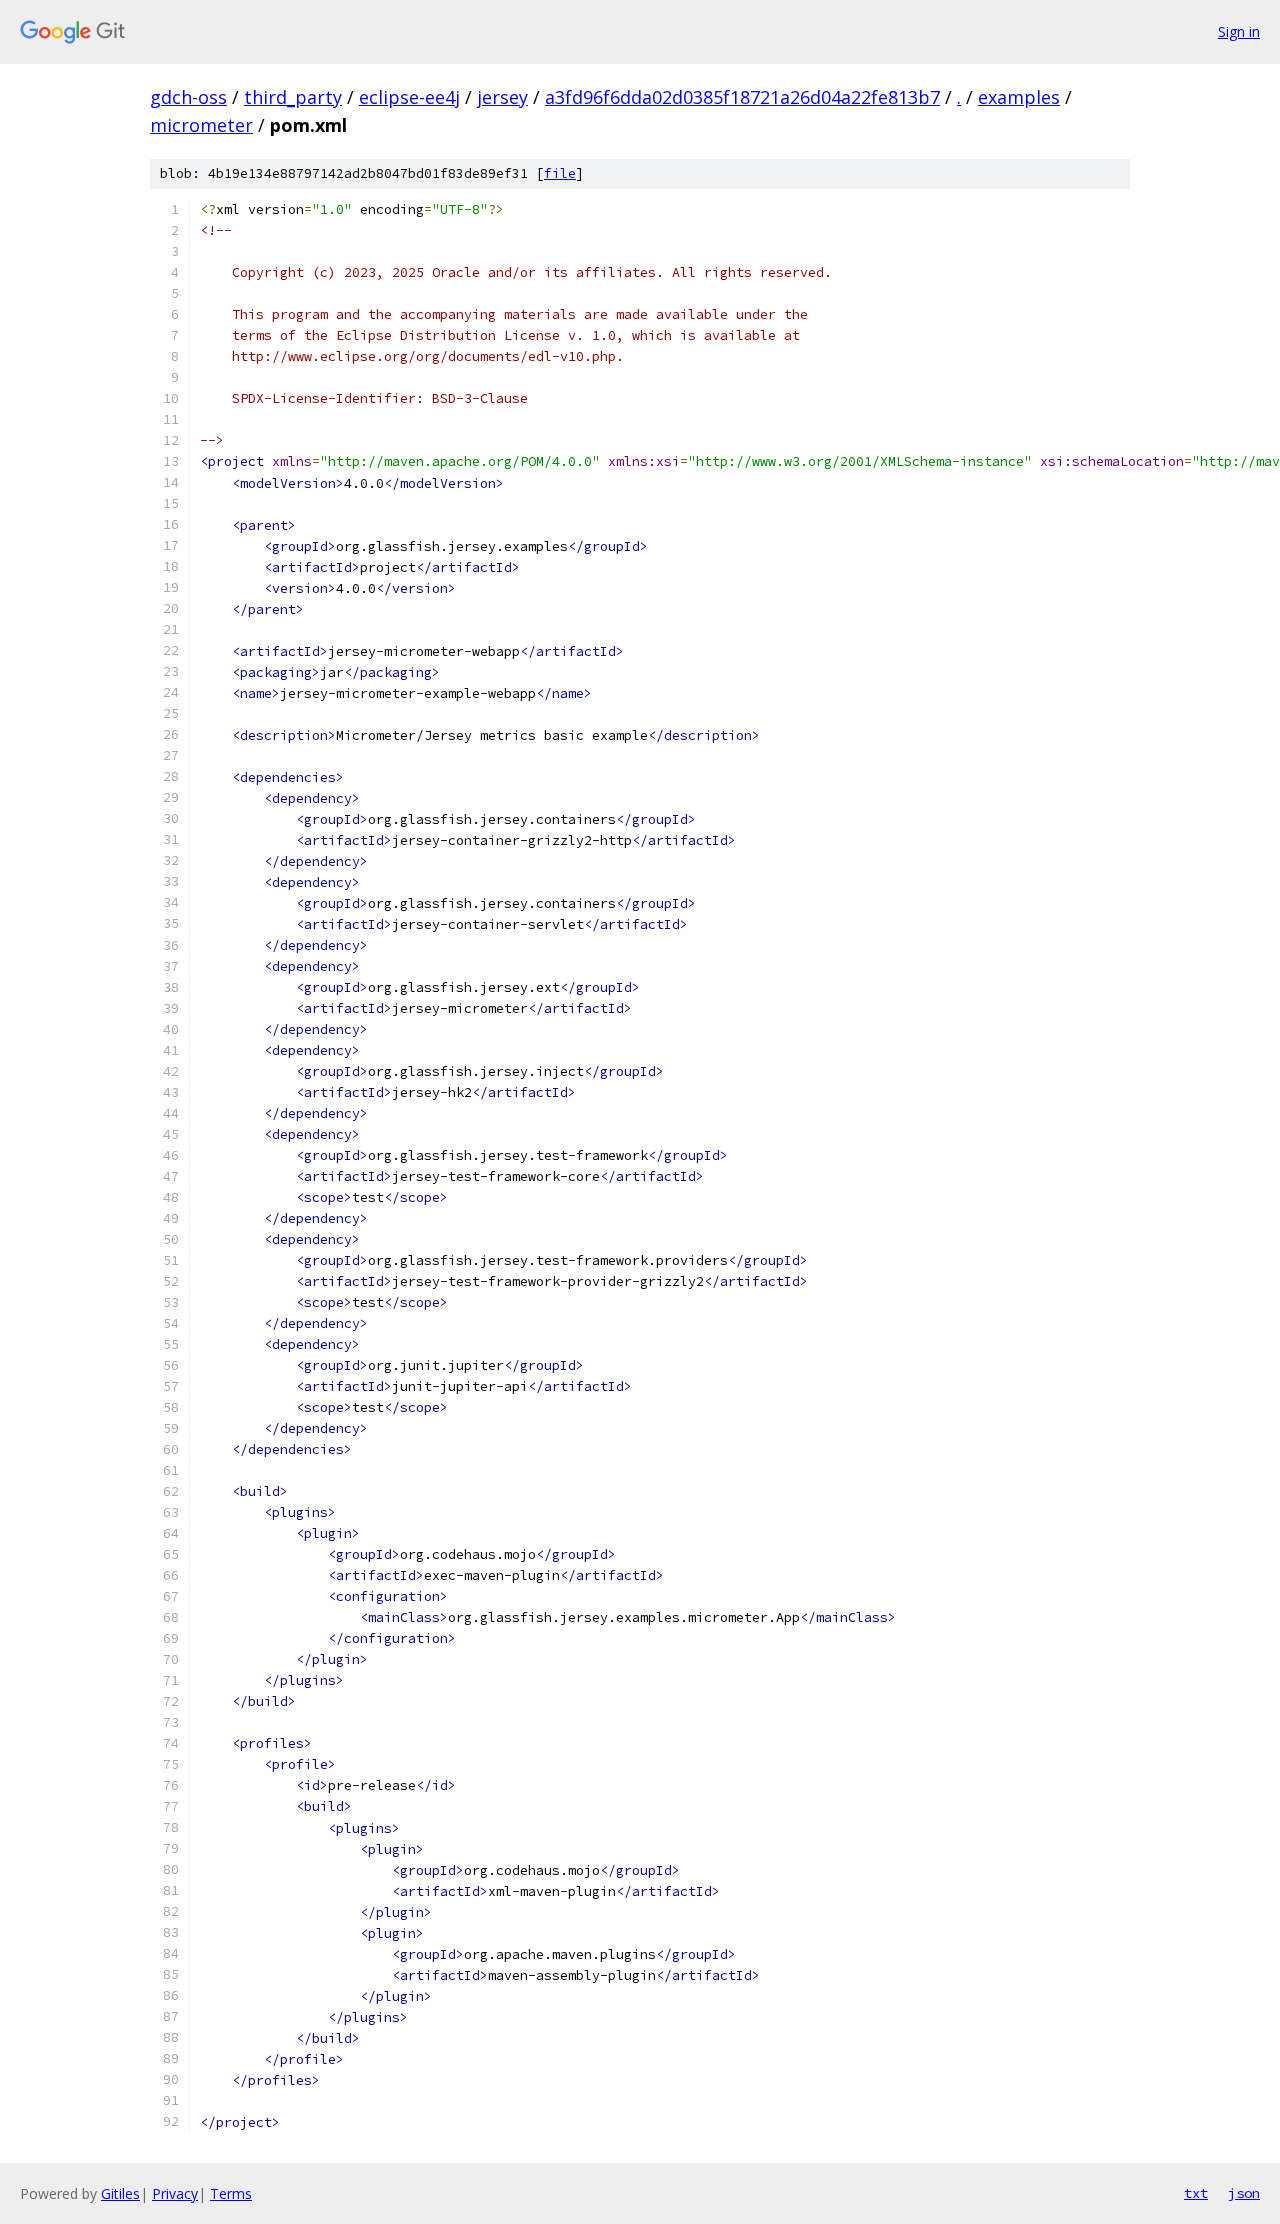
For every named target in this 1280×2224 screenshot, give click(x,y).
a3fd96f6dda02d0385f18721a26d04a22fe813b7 (742, 97)
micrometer (201, 125)
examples (1019, 97)
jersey (502, 97)
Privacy (175, 2193)
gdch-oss (188, 97)
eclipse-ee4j (409, 97)
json (1244, 2193)
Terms (231, 2193)
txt (1196, 2193)
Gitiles (120, 2193)
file (560, 173)
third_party (293, 97)
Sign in (1239, 31)
